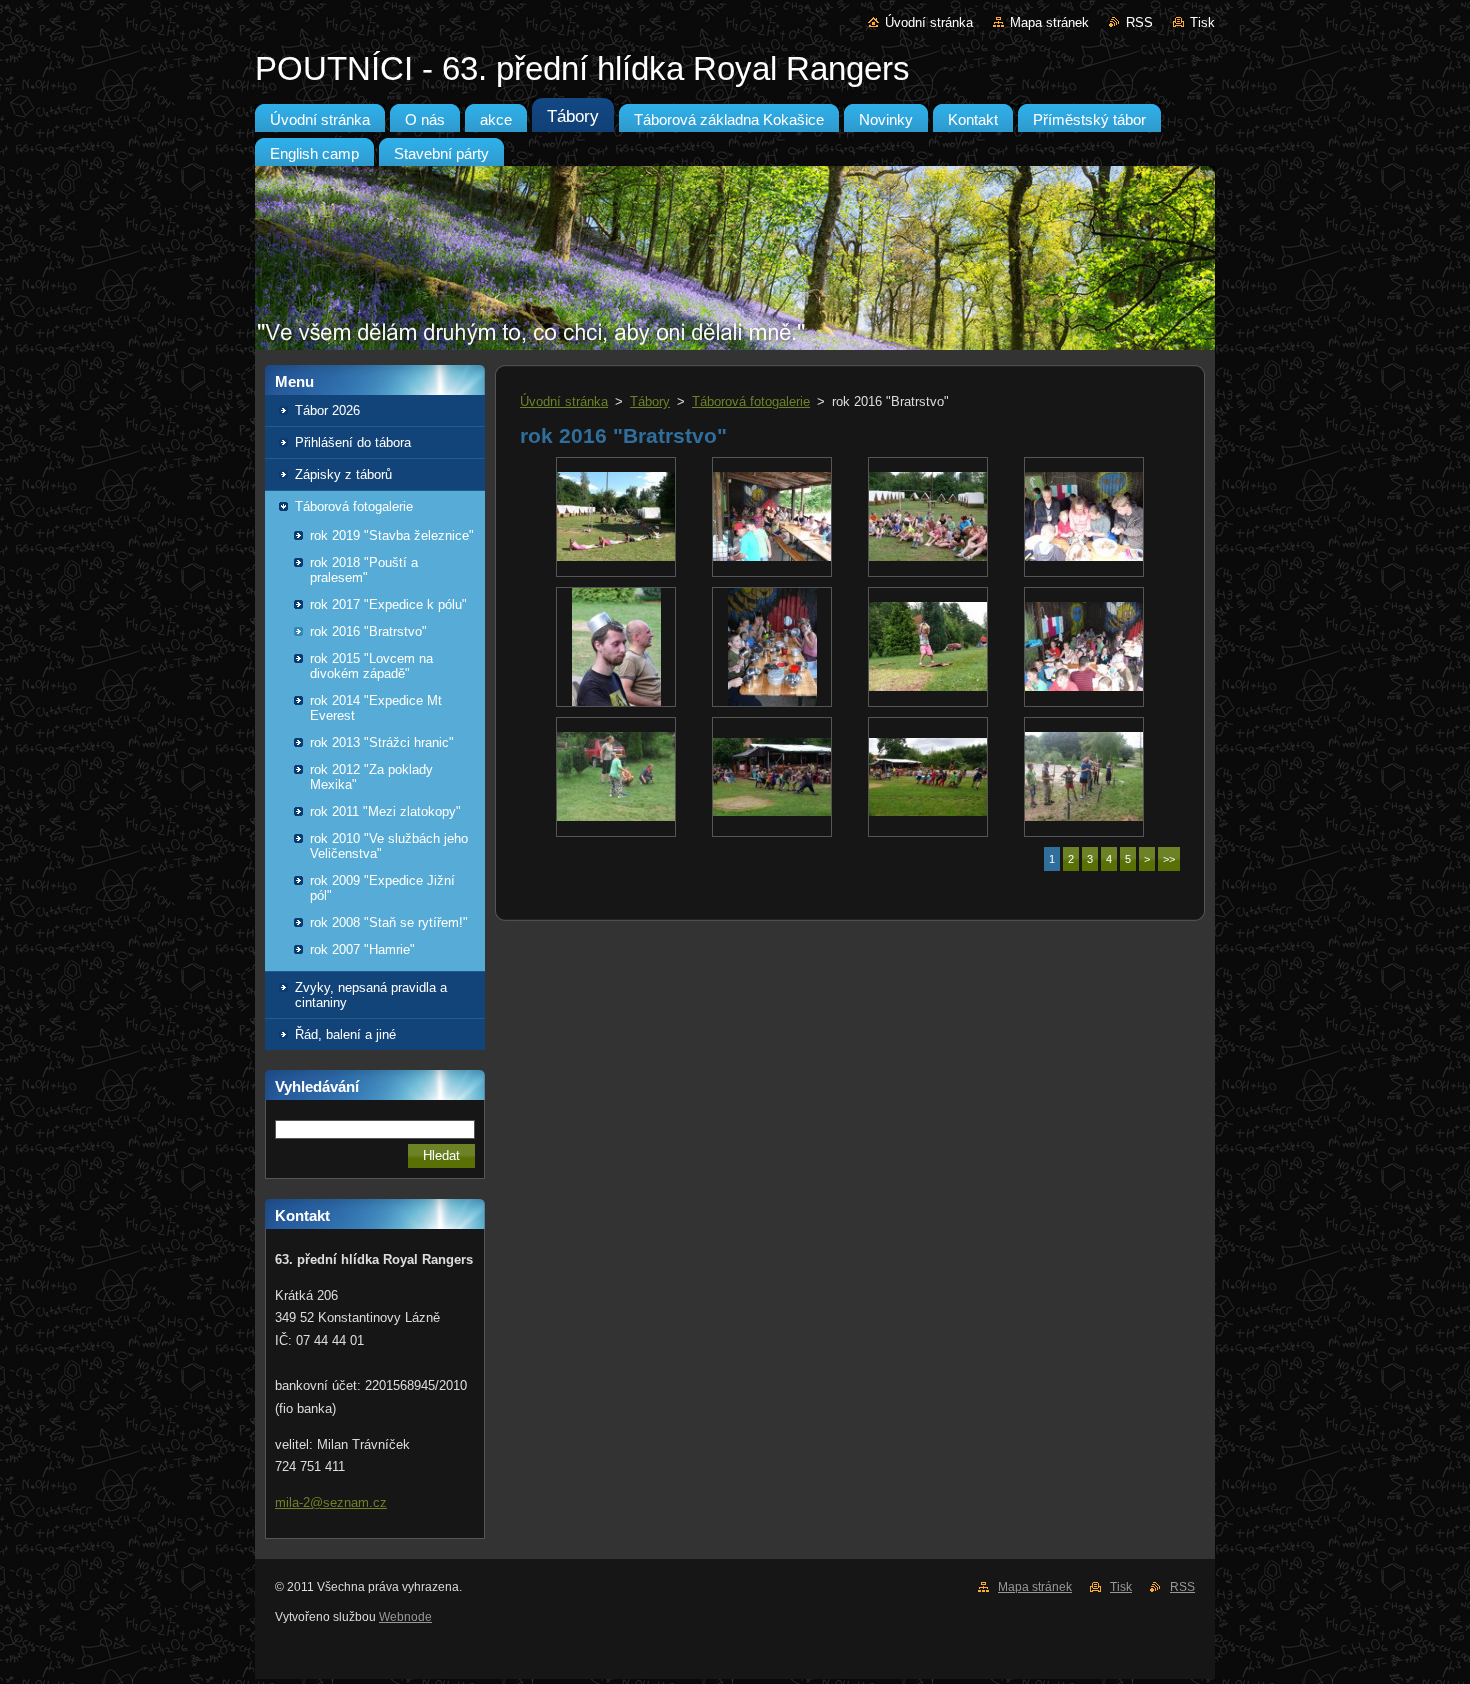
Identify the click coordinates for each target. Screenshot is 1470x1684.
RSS (1139, 22)
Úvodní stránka (929, 22)
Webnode (405, 1617)
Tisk (1202, 22)
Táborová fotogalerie (354, 506)
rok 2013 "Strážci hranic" (382, 742)
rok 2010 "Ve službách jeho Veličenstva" (389, 846)
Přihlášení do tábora (353, 442)
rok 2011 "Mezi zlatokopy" (385, 811)
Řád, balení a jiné (345, 1034)
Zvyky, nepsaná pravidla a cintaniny (371, 995)
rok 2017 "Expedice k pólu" (388, 604)
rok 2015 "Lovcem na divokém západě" (371, 666)
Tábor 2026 (327, 410)
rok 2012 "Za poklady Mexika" (371, 777)
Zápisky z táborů (343, 474)
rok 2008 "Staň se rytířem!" (389, 922)
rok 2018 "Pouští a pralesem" (364, 570)
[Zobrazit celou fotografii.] (616, 517)
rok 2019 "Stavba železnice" (392, 535)
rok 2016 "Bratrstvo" (368, 631)
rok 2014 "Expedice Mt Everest (376, 708)
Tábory (650, 401)
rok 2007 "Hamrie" (362, 949)
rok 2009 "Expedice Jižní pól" (382, 888)
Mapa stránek (1049, 22)
